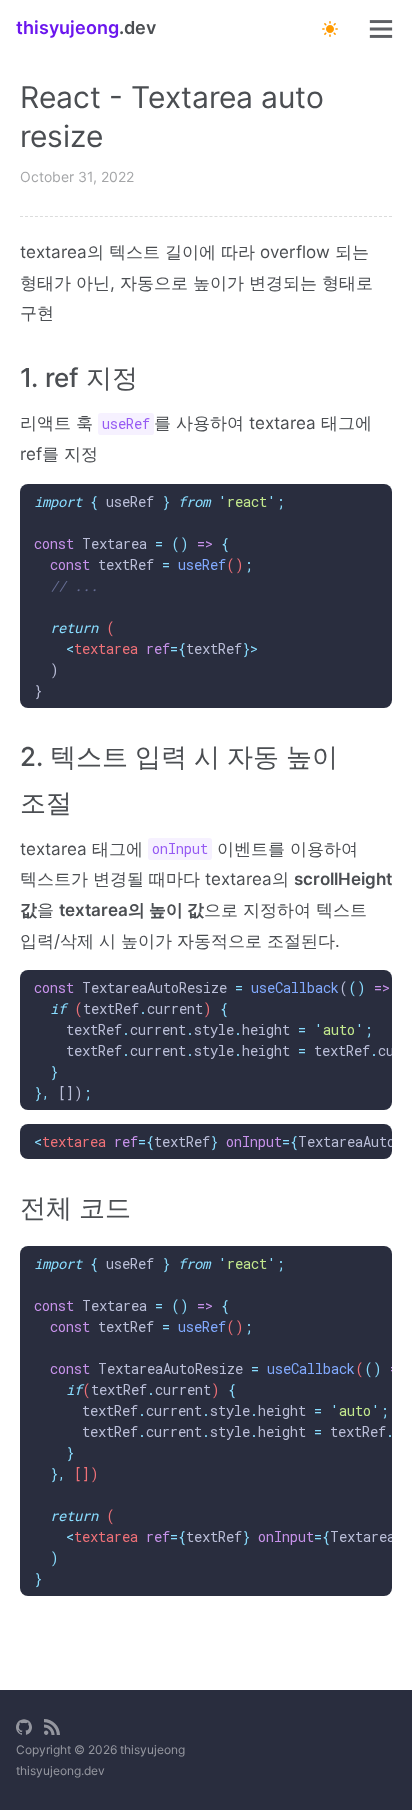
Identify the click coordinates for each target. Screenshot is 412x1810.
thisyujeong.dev (60, 1770)
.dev (86, 27)
